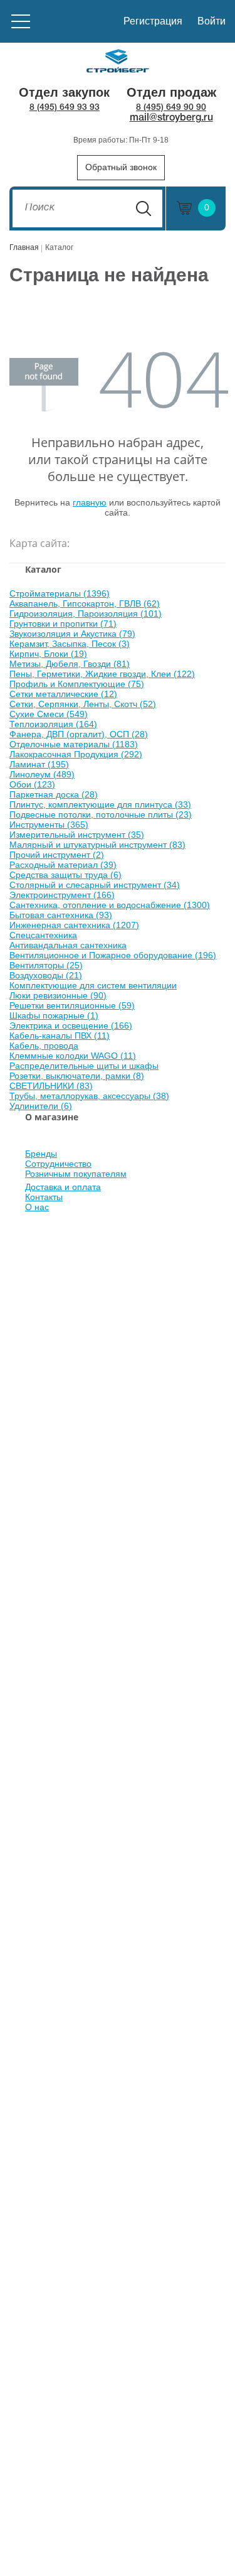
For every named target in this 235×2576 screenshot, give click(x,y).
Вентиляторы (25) (46, 965)
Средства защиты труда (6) (65, 875)
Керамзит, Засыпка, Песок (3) (70, 644)
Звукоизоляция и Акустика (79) (72, 634)
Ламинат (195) (39, 764)
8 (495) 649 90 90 (171, 108)
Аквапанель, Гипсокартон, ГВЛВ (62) (85, 603)
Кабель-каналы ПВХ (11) (60, 1036)
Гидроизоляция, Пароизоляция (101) (86, 614)
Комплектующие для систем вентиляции (93, 985)
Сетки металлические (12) (63, 694)
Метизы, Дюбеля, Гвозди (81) (70, 664)
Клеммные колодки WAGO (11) (73, 1056)
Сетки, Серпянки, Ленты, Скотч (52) (83, 704)
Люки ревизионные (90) (58, 995)
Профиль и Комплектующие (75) (77, 684)
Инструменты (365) (49, 825)
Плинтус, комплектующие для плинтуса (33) (100, 804)
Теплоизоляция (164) (53, 724)
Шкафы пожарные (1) (54, 1015)
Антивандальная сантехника (68, 945)
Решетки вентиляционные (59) (72, 1005)
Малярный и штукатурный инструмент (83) (97, 845)
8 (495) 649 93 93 (65, 108)
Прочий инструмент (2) (57, 855)
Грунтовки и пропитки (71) (63, 624)
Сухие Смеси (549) (49, 714)
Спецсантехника (43, 935)
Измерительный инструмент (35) (77, 835)
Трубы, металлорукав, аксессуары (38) (89, 1096)
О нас (37, 1207)
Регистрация (153, 21)
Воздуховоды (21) (46, 975)
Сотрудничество (58, 1164)
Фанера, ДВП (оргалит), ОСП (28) (79, 734)
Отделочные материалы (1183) (74, 744)
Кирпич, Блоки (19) (48, 654)
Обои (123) (32, 784)
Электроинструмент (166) (62, 895)
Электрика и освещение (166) (71, 1026)
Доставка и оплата (63, 1187)
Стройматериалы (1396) (60, 593)
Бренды (41, 1154)
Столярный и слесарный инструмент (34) (95, 885)
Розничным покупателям (76, 1174)
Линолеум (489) (42, 774)
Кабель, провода (44, 1046)
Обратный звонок (121, 167)
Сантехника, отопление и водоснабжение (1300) (110, 905)
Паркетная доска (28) (54, 794)
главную (90, 502)
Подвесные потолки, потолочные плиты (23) (101, 814)
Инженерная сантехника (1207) (74, 925)
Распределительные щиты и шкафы (84, 1066)
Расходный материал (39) (63, 865)
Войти (211, 21)
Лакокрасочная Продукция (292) (76, 754)
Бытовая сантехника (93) (61, 915)
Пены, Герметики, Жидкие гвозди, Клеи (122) (102, 674)
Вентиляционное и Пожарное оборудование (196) (113, 955)
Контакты (44, 1197)
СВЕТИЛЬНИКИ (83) (51, 1086)
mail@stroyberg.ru (171, 118)
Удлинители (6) (41, 1106)
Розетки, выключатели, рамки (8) (77, 1076)
